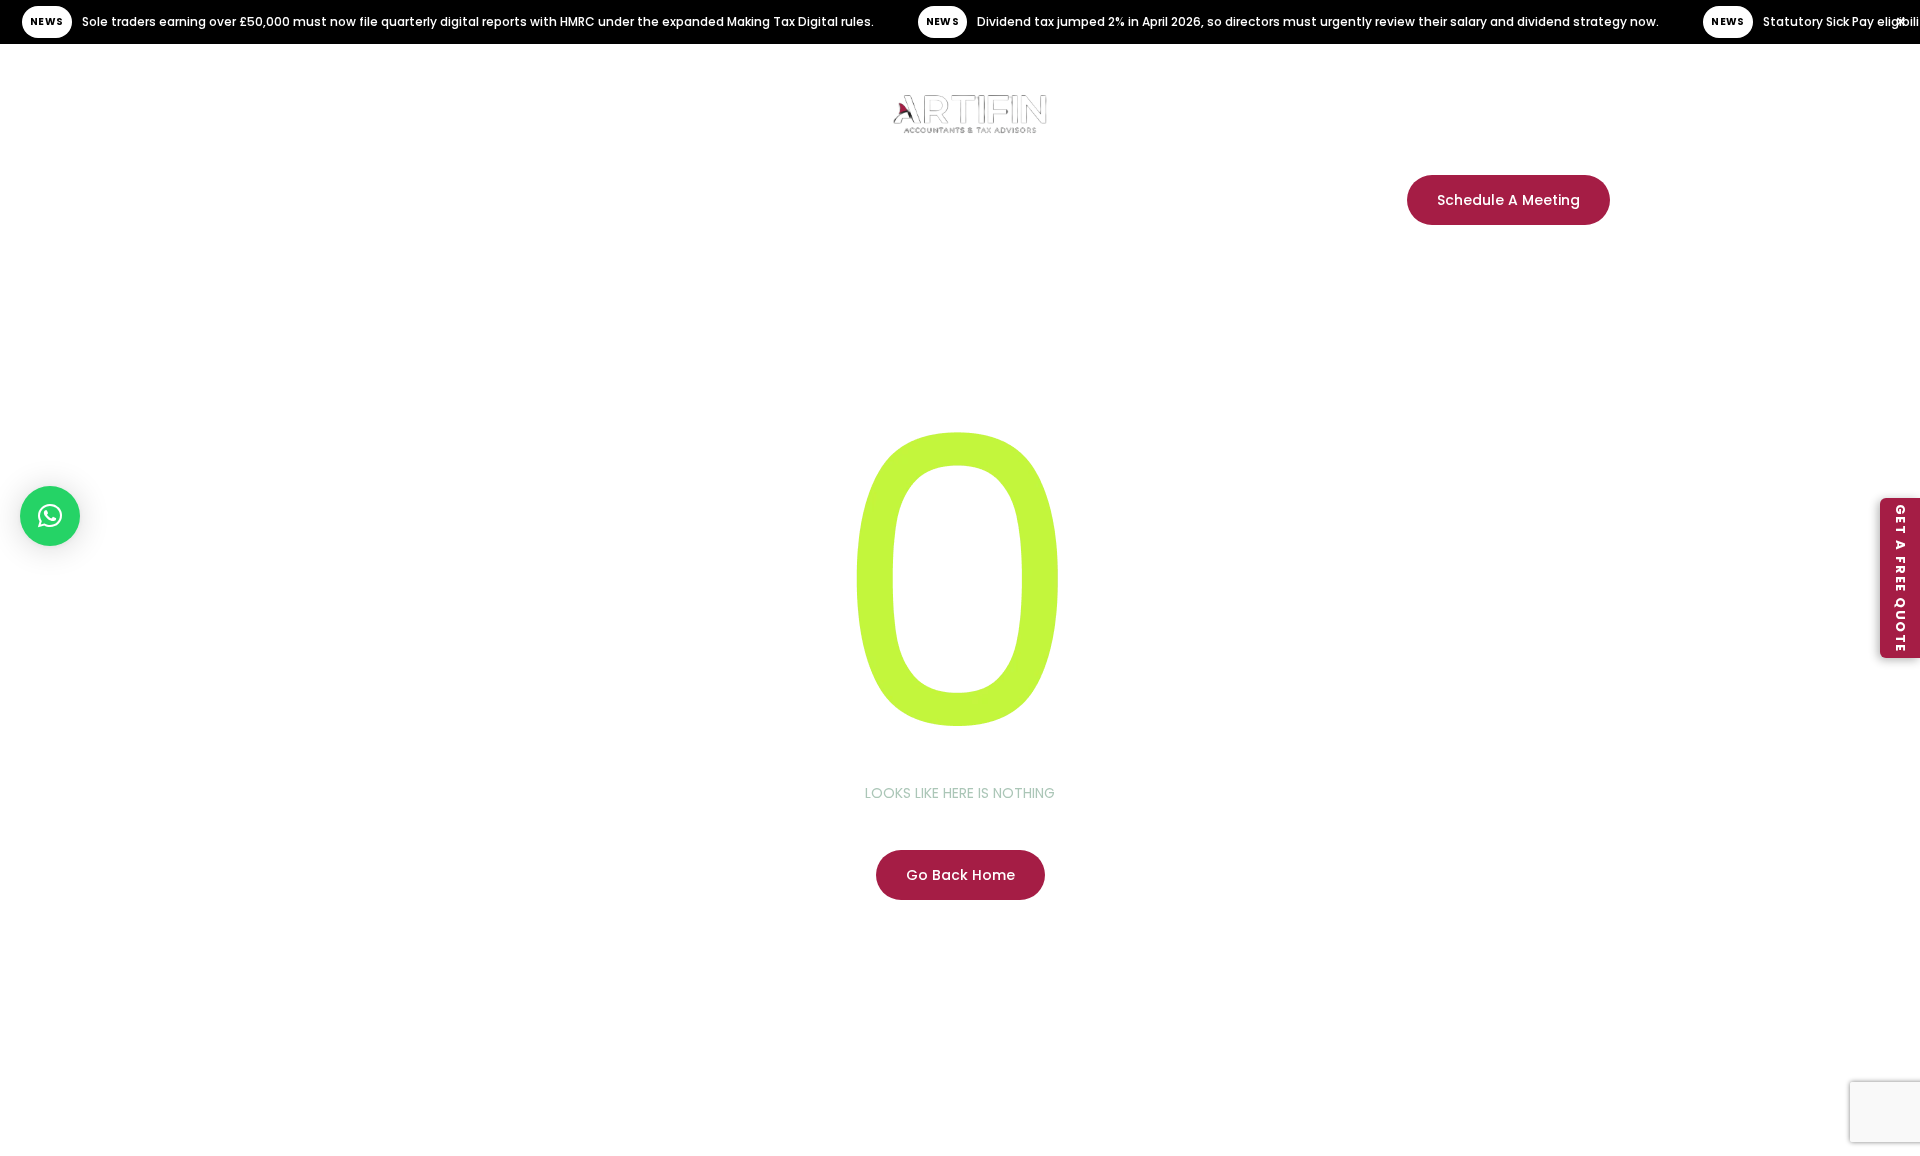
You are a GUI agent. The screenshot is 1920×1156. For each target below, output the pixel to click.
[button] (50, 516)
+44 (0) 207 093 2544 (1482, 101)
